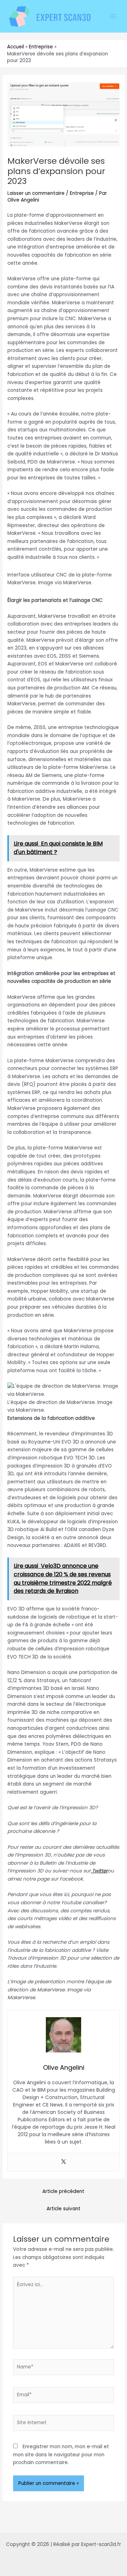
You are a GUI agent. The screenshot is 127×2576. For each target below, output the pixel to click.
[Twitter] (64, 2162)
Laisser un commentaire (36, 193)
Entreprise (82, 193)
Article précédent (63, 2191)
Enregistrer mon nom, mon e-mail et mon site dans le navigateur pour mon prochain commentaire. (61, 2455)
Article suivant (64, 2209)
